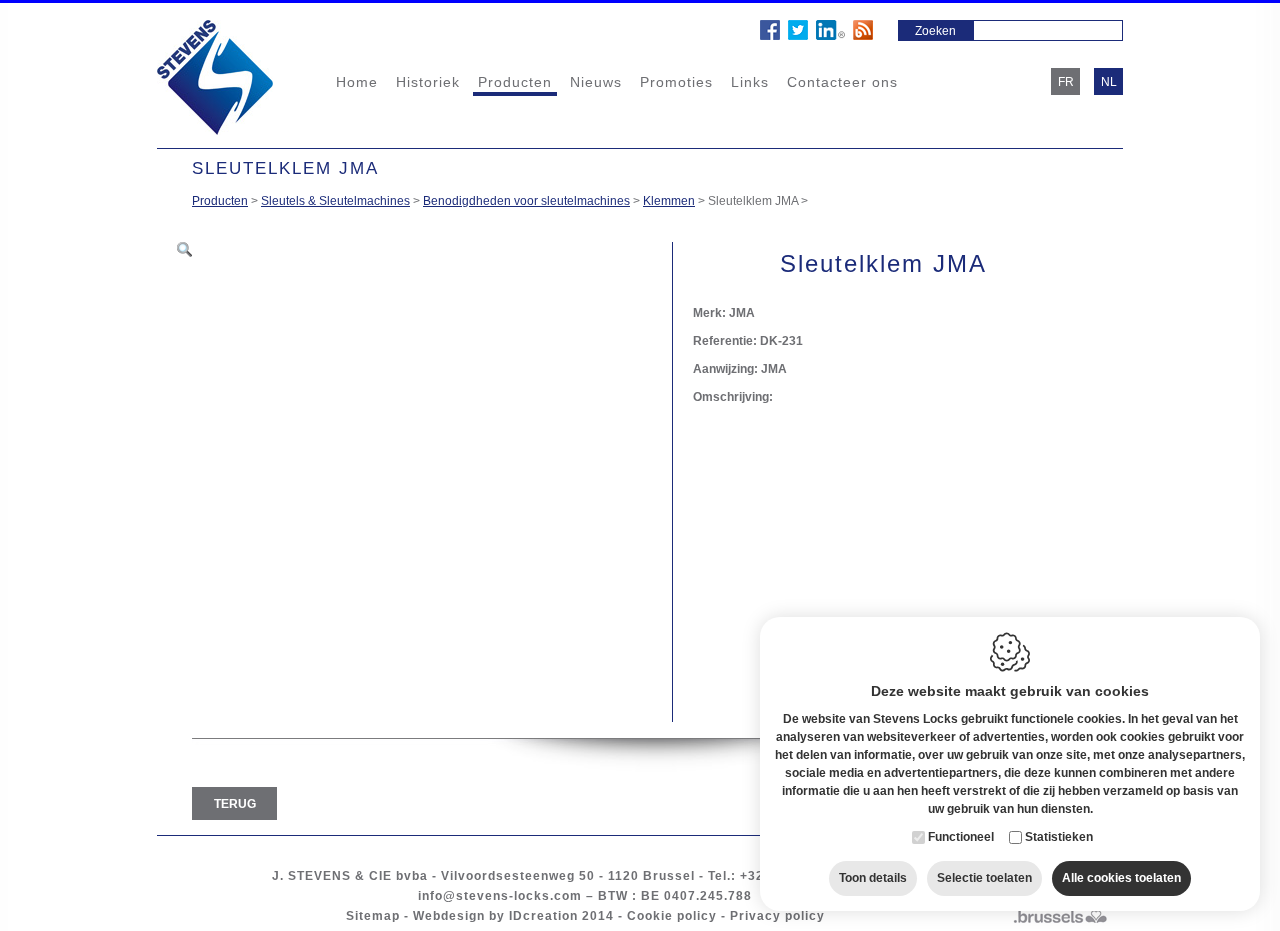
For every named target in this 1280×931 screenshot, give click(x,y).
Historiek (428, 82)
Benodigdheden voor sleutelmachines (526, 201)
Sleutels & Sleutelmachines (335, 201)
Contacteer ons (842, 82)
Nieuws (596, 82)
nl (1109, 82)
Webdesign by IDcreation (495, 916)
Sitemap (373, 916)
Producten (515, 82)
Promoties (676, 82)
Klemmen (669, 201)
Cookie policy (672, 916)
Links (750, 82)
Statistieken (1059, 837)
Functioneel (961, 837)
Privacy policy (777, 916)
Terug (235, 804)
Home (357, 82)
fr (1066, 82)
